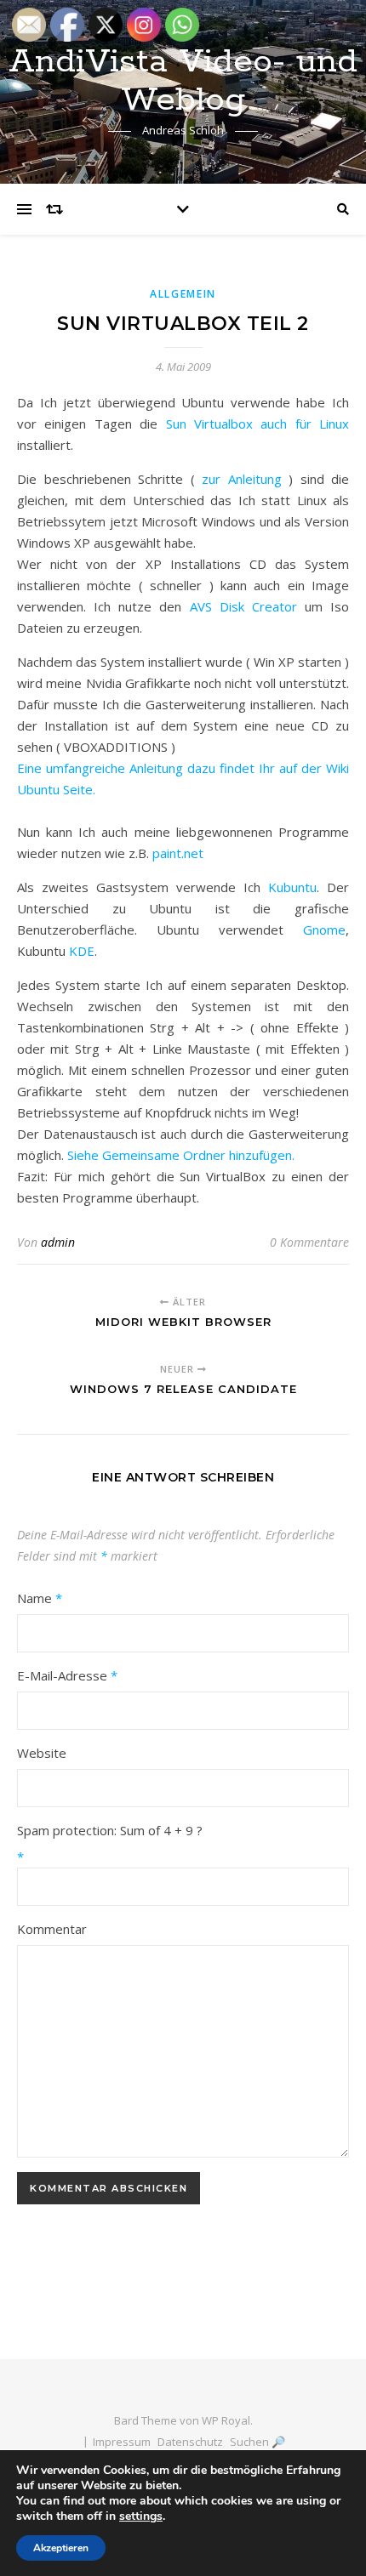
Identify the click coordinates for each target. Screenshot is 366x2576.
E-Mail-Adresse (67, 1675)
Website (42, 1753)
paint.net (178, 853)
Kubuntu (292, 887)
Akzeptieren (61, 2548)
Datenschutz (190, 2442)
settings (141, 2516)
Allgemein (183, 294)
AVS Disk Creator (243, 606)
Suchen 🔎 (257, 2442)
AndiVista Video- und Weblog (183, 81)
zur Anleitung (242, 479)
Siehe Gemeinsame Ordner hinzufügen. (181, 1155)
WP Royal (226, 2420)
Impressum (122, 2442)
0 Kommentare (309, 1242)
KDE (82, 951)
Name (40, 1598)
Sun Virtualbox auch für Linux (253, 424)
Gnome (324, 930)
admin (58, 1242)
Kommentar (52, 1929)
